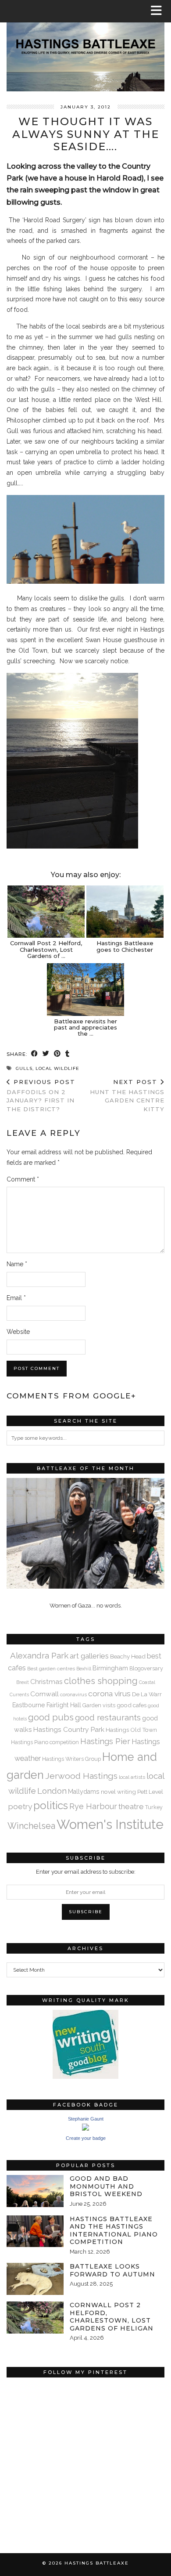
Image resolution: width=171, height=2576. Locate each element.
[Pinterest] (46, 2421)
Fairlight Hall (64, 1705)
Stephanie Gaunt (86, 2119)
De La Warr (147, 1694)
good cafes (132, 1705)
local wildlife (57, 1068)
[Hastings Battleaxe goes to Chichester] (125, 912)
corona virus (109, 1694)
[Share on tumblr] (68, 1054)
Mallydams (84, 1792)
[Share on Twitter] (46, 1054)
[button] (159, 11)
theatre (131, 1806)
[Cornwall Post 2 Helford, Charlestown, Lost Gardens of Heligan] (46, 912)
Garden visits (99, 1705)
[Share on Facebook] (35, 1054)
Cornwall (45, 1694)
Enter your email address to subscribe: (86, 1872)
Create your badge (86, 2138)
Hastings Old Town (131, 1730)
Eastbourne (29, 1705)
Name (17, 1264)
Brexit (23, 1682)
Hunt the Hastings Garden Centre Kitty (127, 1095)
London (52, 1791)
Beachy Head (128, 1656)
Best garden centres (51, 1669)
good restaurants (108, 1717)
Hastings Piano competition (45, 1742)
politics (51, 1805)
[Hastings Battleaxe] (85, 46)
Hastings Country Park (69, 1729)
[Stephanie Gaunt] (85, 2129)
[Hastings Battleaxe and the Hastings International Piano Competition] (35, 2231)
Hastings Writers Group (71, 1759)
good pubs (51, 1717)
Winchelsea (31, 1826)
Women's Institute (110, 1824)
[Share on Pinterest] (57, 1054)
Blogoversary (146, 1668)
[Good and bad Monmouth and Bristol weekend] (35, 2191)
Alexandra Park (39, 1655)
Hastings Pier (105, 1741)
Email (16, 1298)
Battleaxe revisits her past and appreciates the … (85, 1028)
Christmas (46, 1682)
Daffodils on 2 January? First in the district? (41, 1095)
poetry (20, 1806)
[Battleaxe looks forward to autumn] (35, 2279)
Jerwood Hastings (81, 1776)
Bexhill (84, 1669)
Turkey (154, 1807)
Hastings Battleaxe (97, 2563)
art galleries (89, 1656)
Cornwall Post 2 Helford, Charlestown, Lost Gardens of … (46, 949)
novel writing (118, 1792)
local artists (132, 1777)
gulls (24, 1068)
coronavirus (73, 1694)
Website (18, 1332)
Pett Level (150, 1792)
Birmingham (110, 1668)
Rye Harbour (93, 1806)
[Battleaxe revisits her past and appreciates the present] (85, 990)
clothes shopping (101, 1681)
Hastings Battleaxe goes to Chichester (125, 946)
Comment (23, 1179)
